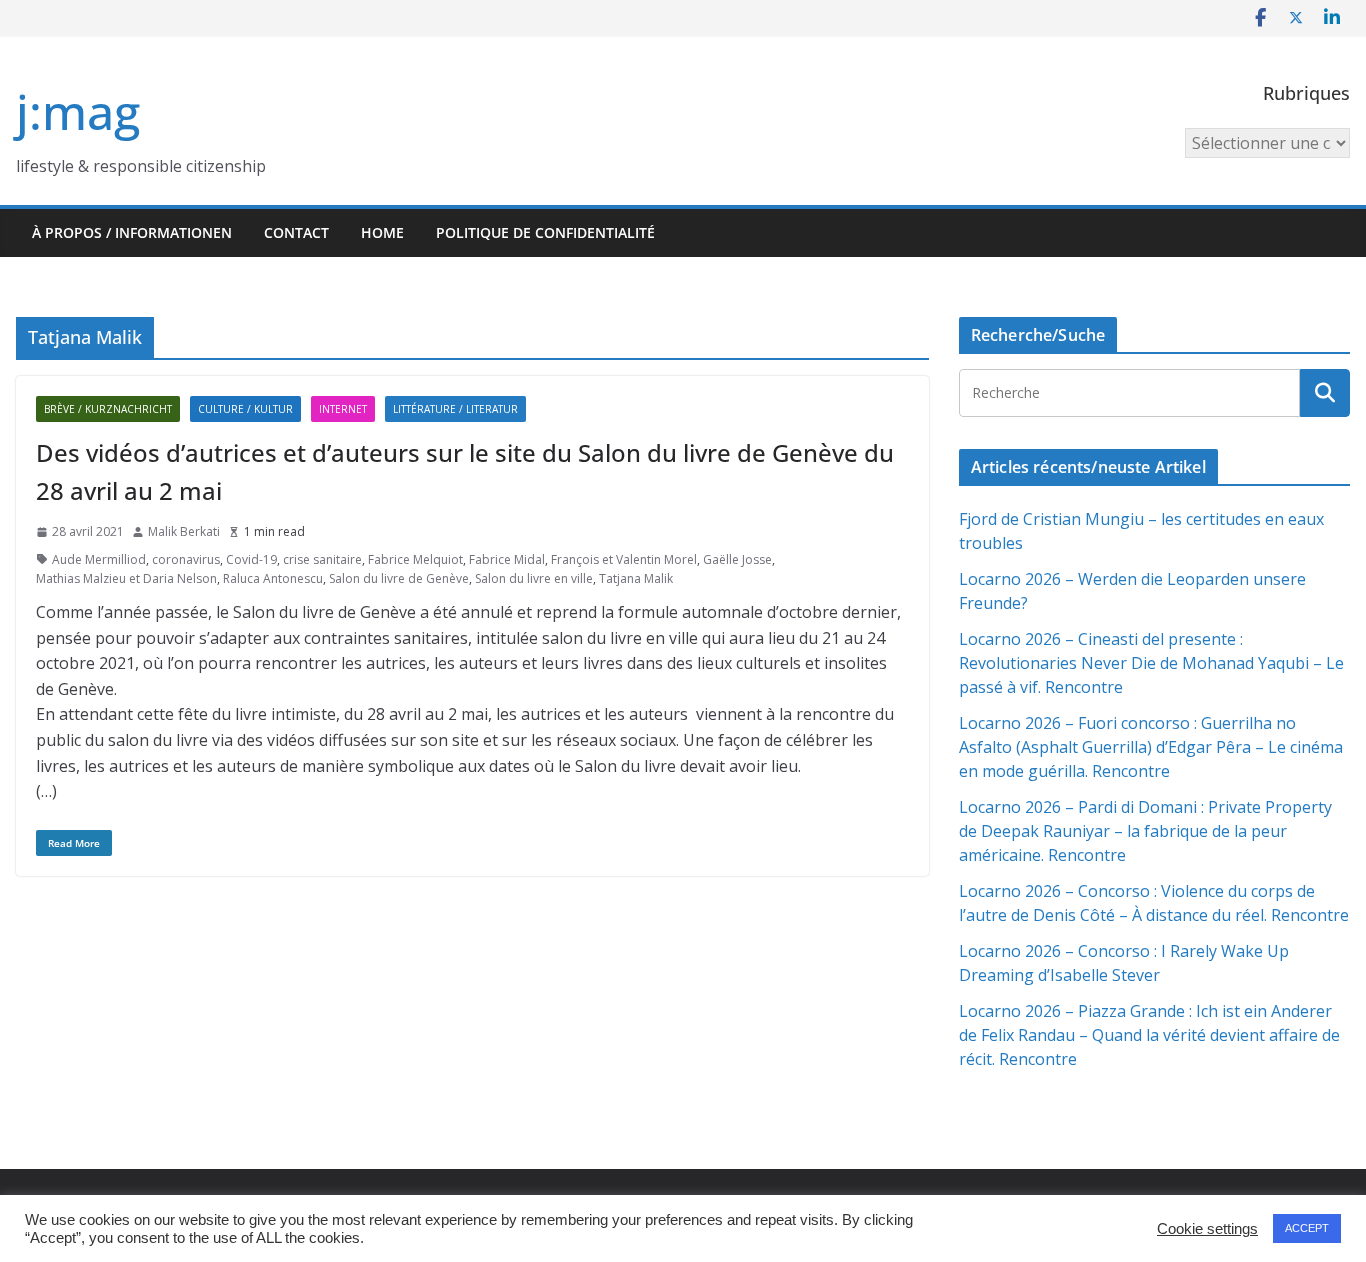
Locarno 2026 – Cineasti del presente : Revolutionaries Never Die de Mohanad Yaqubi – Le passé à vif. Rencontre (1151, 663)
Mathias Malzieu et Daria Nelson (126, 578)
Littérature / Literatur (455, 409)
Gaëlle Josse (737, 559)
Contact (296, 232)
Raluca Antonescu (273, 578)
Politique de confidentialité (545, 232)
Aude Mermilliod (99, 559)
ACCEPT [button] (1307, 1228)
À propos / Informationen (132, 232)
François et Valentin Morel (624, 559)
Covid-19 (251, 559)
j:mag (78, 111)
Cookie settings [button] (1207, 1229)
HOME (382, 232)
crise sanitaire (322, 559)
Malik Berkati (184, 531)
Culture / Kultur (245, 409)
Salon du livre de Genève (399, 578)
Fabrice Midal (507, 559)
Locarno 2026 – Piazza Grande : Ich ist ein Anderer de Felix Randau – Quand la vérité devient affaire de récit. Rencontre (1149, 1035)
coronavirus (186, 559)
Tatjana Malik (636, 578)
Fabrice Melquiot (415, 559)
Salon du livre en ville (534, 578)
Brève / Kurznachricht (108, 409)
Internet (343, 409)
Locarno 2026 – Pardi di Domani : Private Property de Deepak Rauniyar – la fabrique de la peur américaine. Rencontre (1145, 831)
